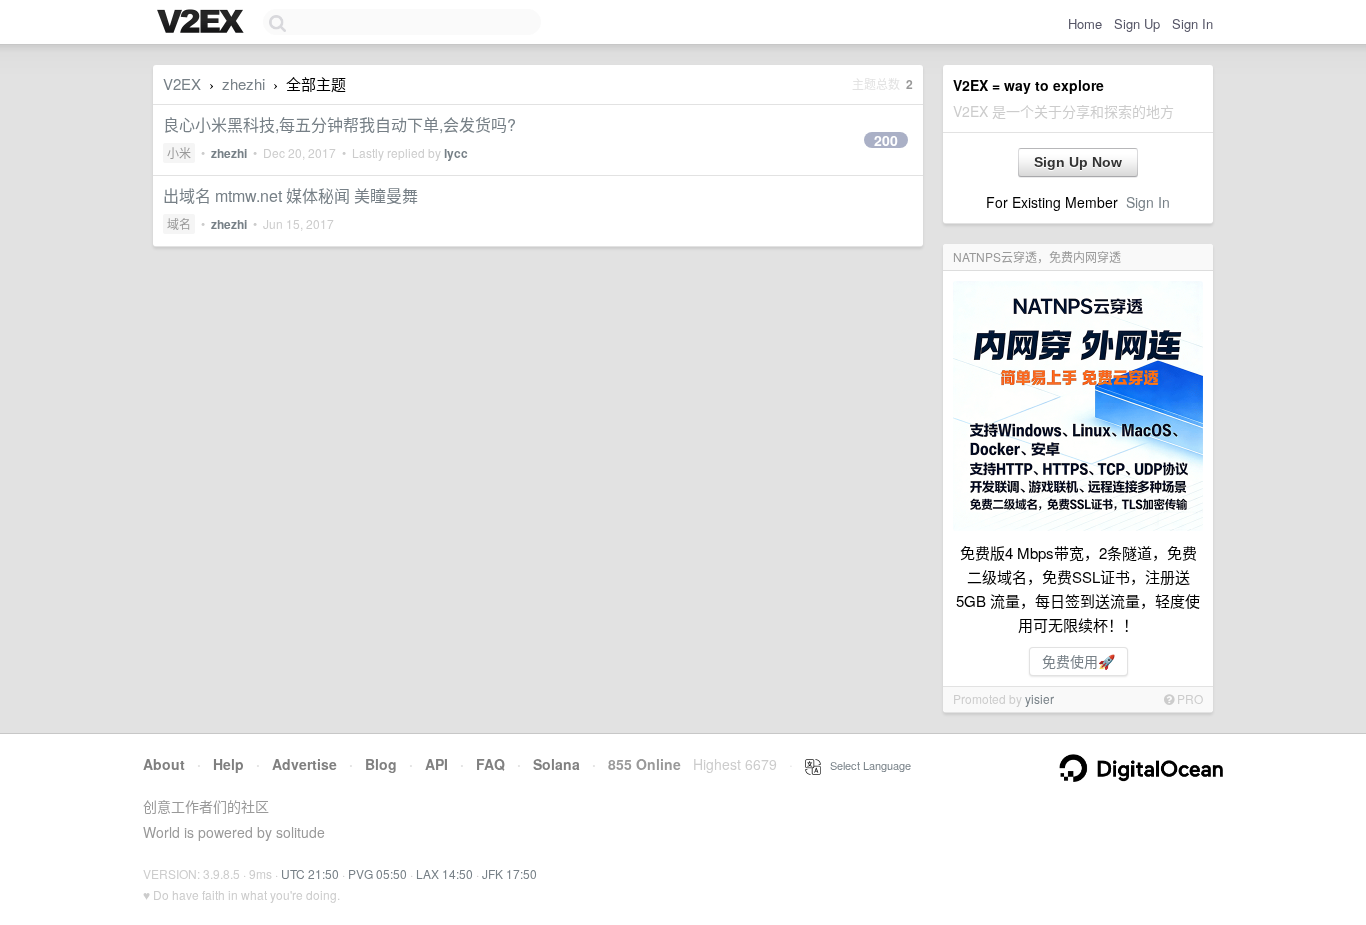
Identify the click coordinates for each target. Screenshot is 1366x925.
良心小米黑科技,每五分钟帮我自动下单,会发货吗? (339, 124)
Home (1085, 23)
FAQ (490, 764)
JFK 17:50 (509, 873)
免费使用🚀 (1078, 661)
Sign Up (1137, 23)
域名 (179, 223)
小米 (179, 152)
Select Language (866, 765)
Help (228, 764)
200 (886, 140)
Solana (556, 764)
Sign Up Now (1078, 162)
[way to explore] (203, 23)
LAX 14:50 (444, 873)
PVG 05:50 (377, 873)
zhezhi (243, 83)
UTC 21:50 (310, 873)
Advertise (304, 764)
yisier (1039, 698)
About (164, 764)
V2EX (182, 83)
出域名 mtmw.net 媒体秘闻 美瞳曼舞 (290, 195)
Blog (381, 764)
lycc (456, 153)
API (436, 764)
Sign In (1192, 23)
